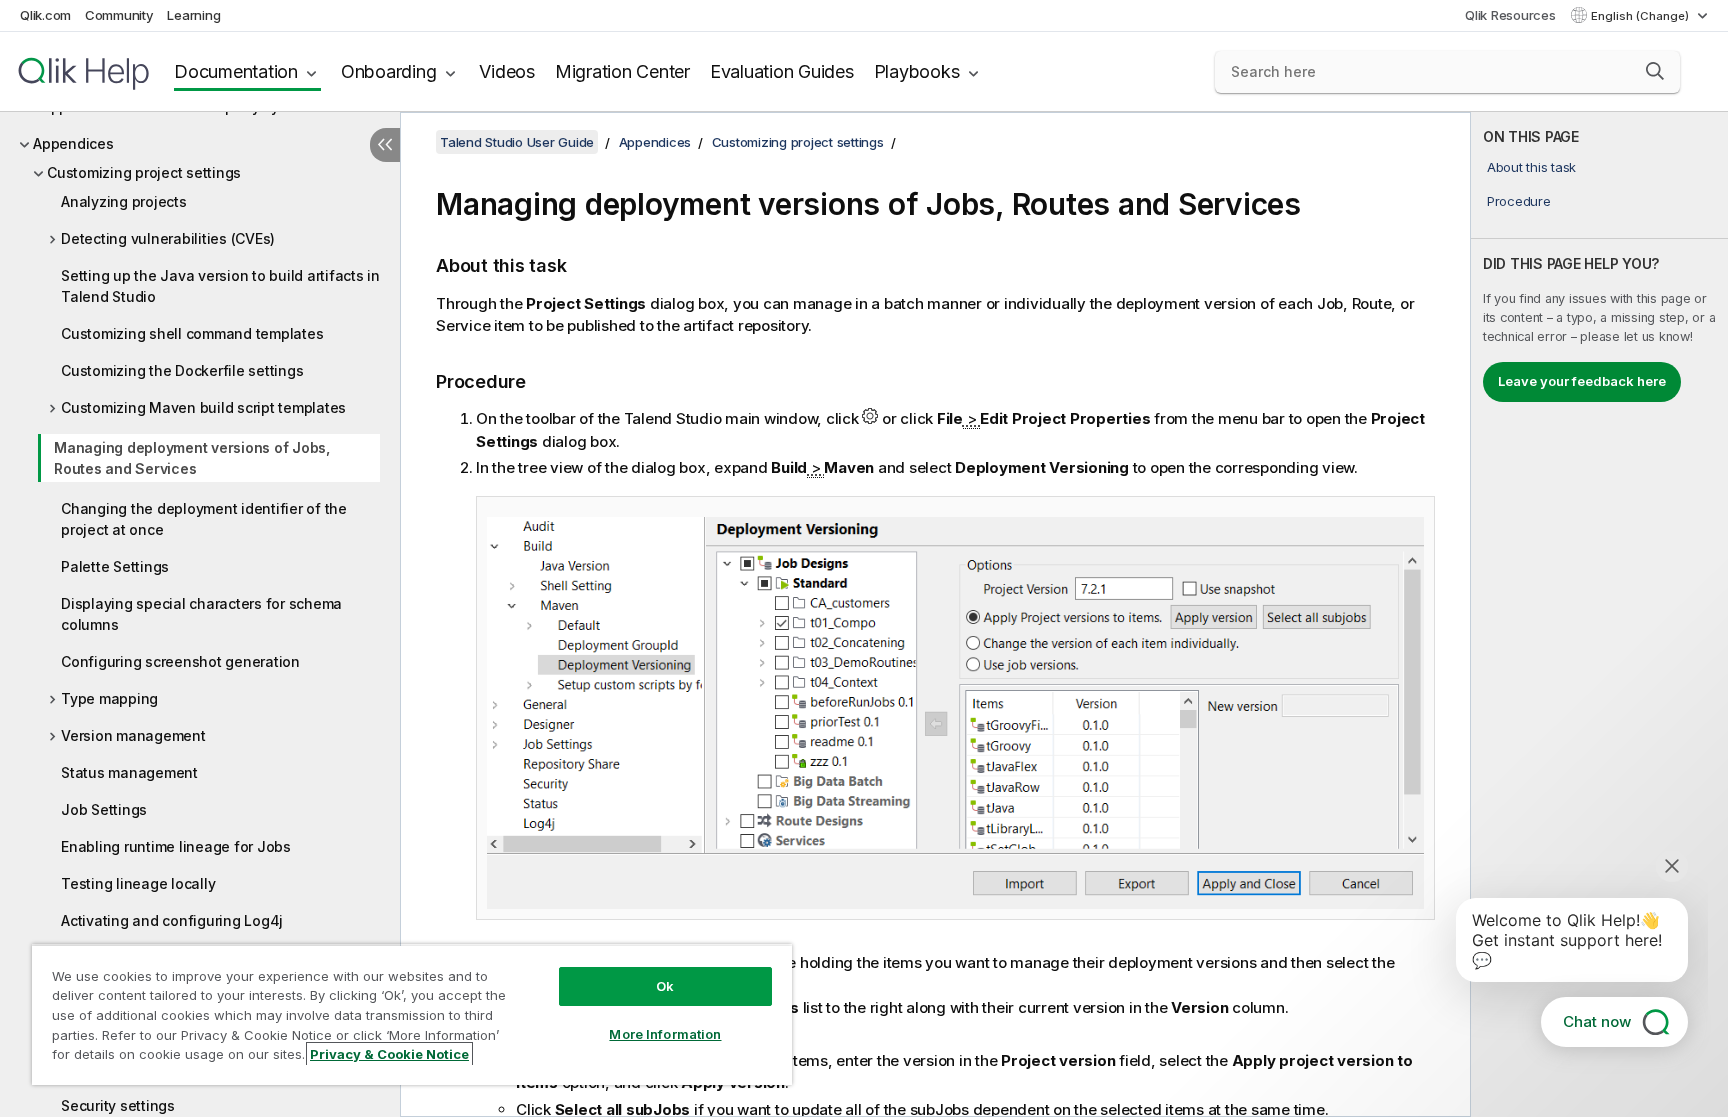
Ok (665, 986)
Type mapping (109, 698)
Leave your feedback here (1582, 381)
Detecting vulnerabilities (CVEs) (168, 238)
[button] (1655, 71)
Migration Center (622, 71)
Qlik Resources (1510, 15)
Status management (129, 772)
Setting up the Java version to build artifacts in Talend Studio (220, 286)
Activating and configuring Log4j (172, 920)
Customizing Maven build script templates (203, 407)
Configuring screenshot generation (180, 661)
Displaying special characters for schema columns (201, 614)
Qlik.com (45, 15)
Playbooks (917, 71)
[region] (412, 1014)
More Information (665, 1034)
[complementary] (1599, 614)
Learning (193, 15)
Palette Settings (115, 566)
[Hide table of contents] (385, 145)
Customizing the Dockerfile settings (182, 370)
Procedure (1519, 201)
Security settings (118, 1105)
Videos (507, 71)
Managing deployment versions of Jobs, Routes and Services (192, 458)
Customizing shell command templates (192, 333)
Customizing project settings (144, 172)
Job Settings (104, 809)
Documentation (236, 71)
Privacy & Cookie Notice (389, 1054)
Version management (133, 735)
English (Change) (1641, 16)
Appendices (73, 143)
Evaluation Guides (782, 71)
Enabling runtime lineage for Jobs (176, 846)
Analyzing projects (124, 201)
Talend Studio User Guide (517, 142)
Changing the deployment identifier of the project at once (204, 519)
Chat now (1597, 1021)
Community (119, 15)
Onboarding (389, 71)
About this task (1531, 167)
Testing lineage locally (138, 883)
